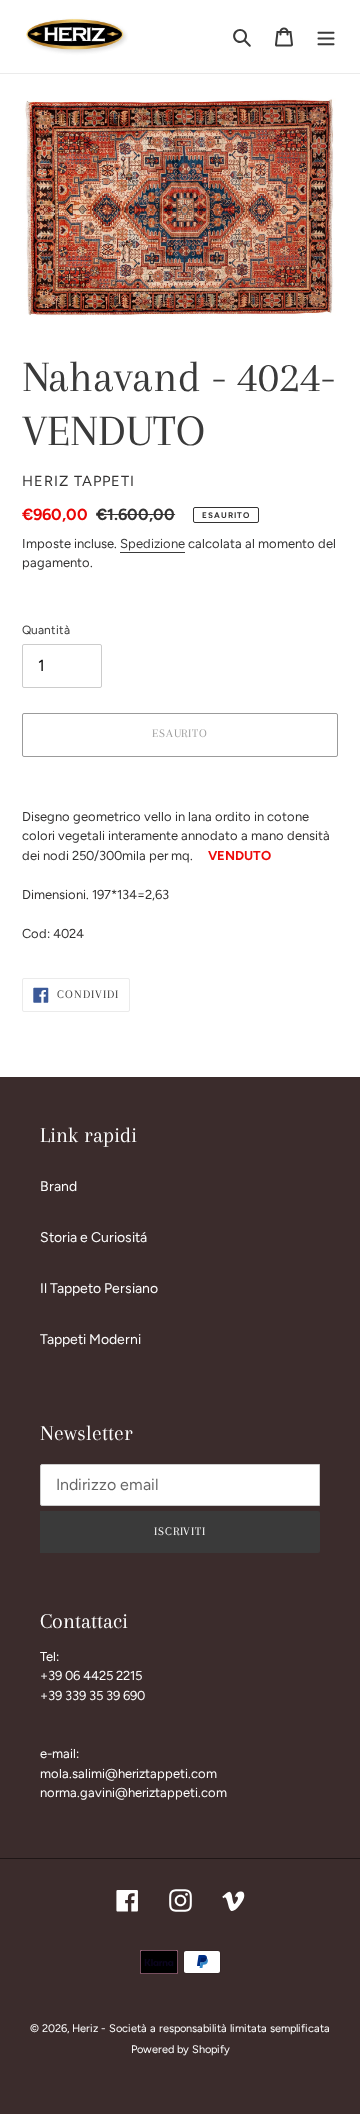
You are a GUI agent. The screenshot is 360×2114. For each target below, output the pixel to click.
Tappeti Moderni (90, 1339)
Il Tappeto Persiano (99, 1288)
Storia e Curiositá (93, 1237)
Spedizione (152, 543)
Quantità (46, 630)
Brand (58, 1186)
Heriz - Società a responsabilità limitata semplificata (201, 2028)
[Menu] (326, 37)
